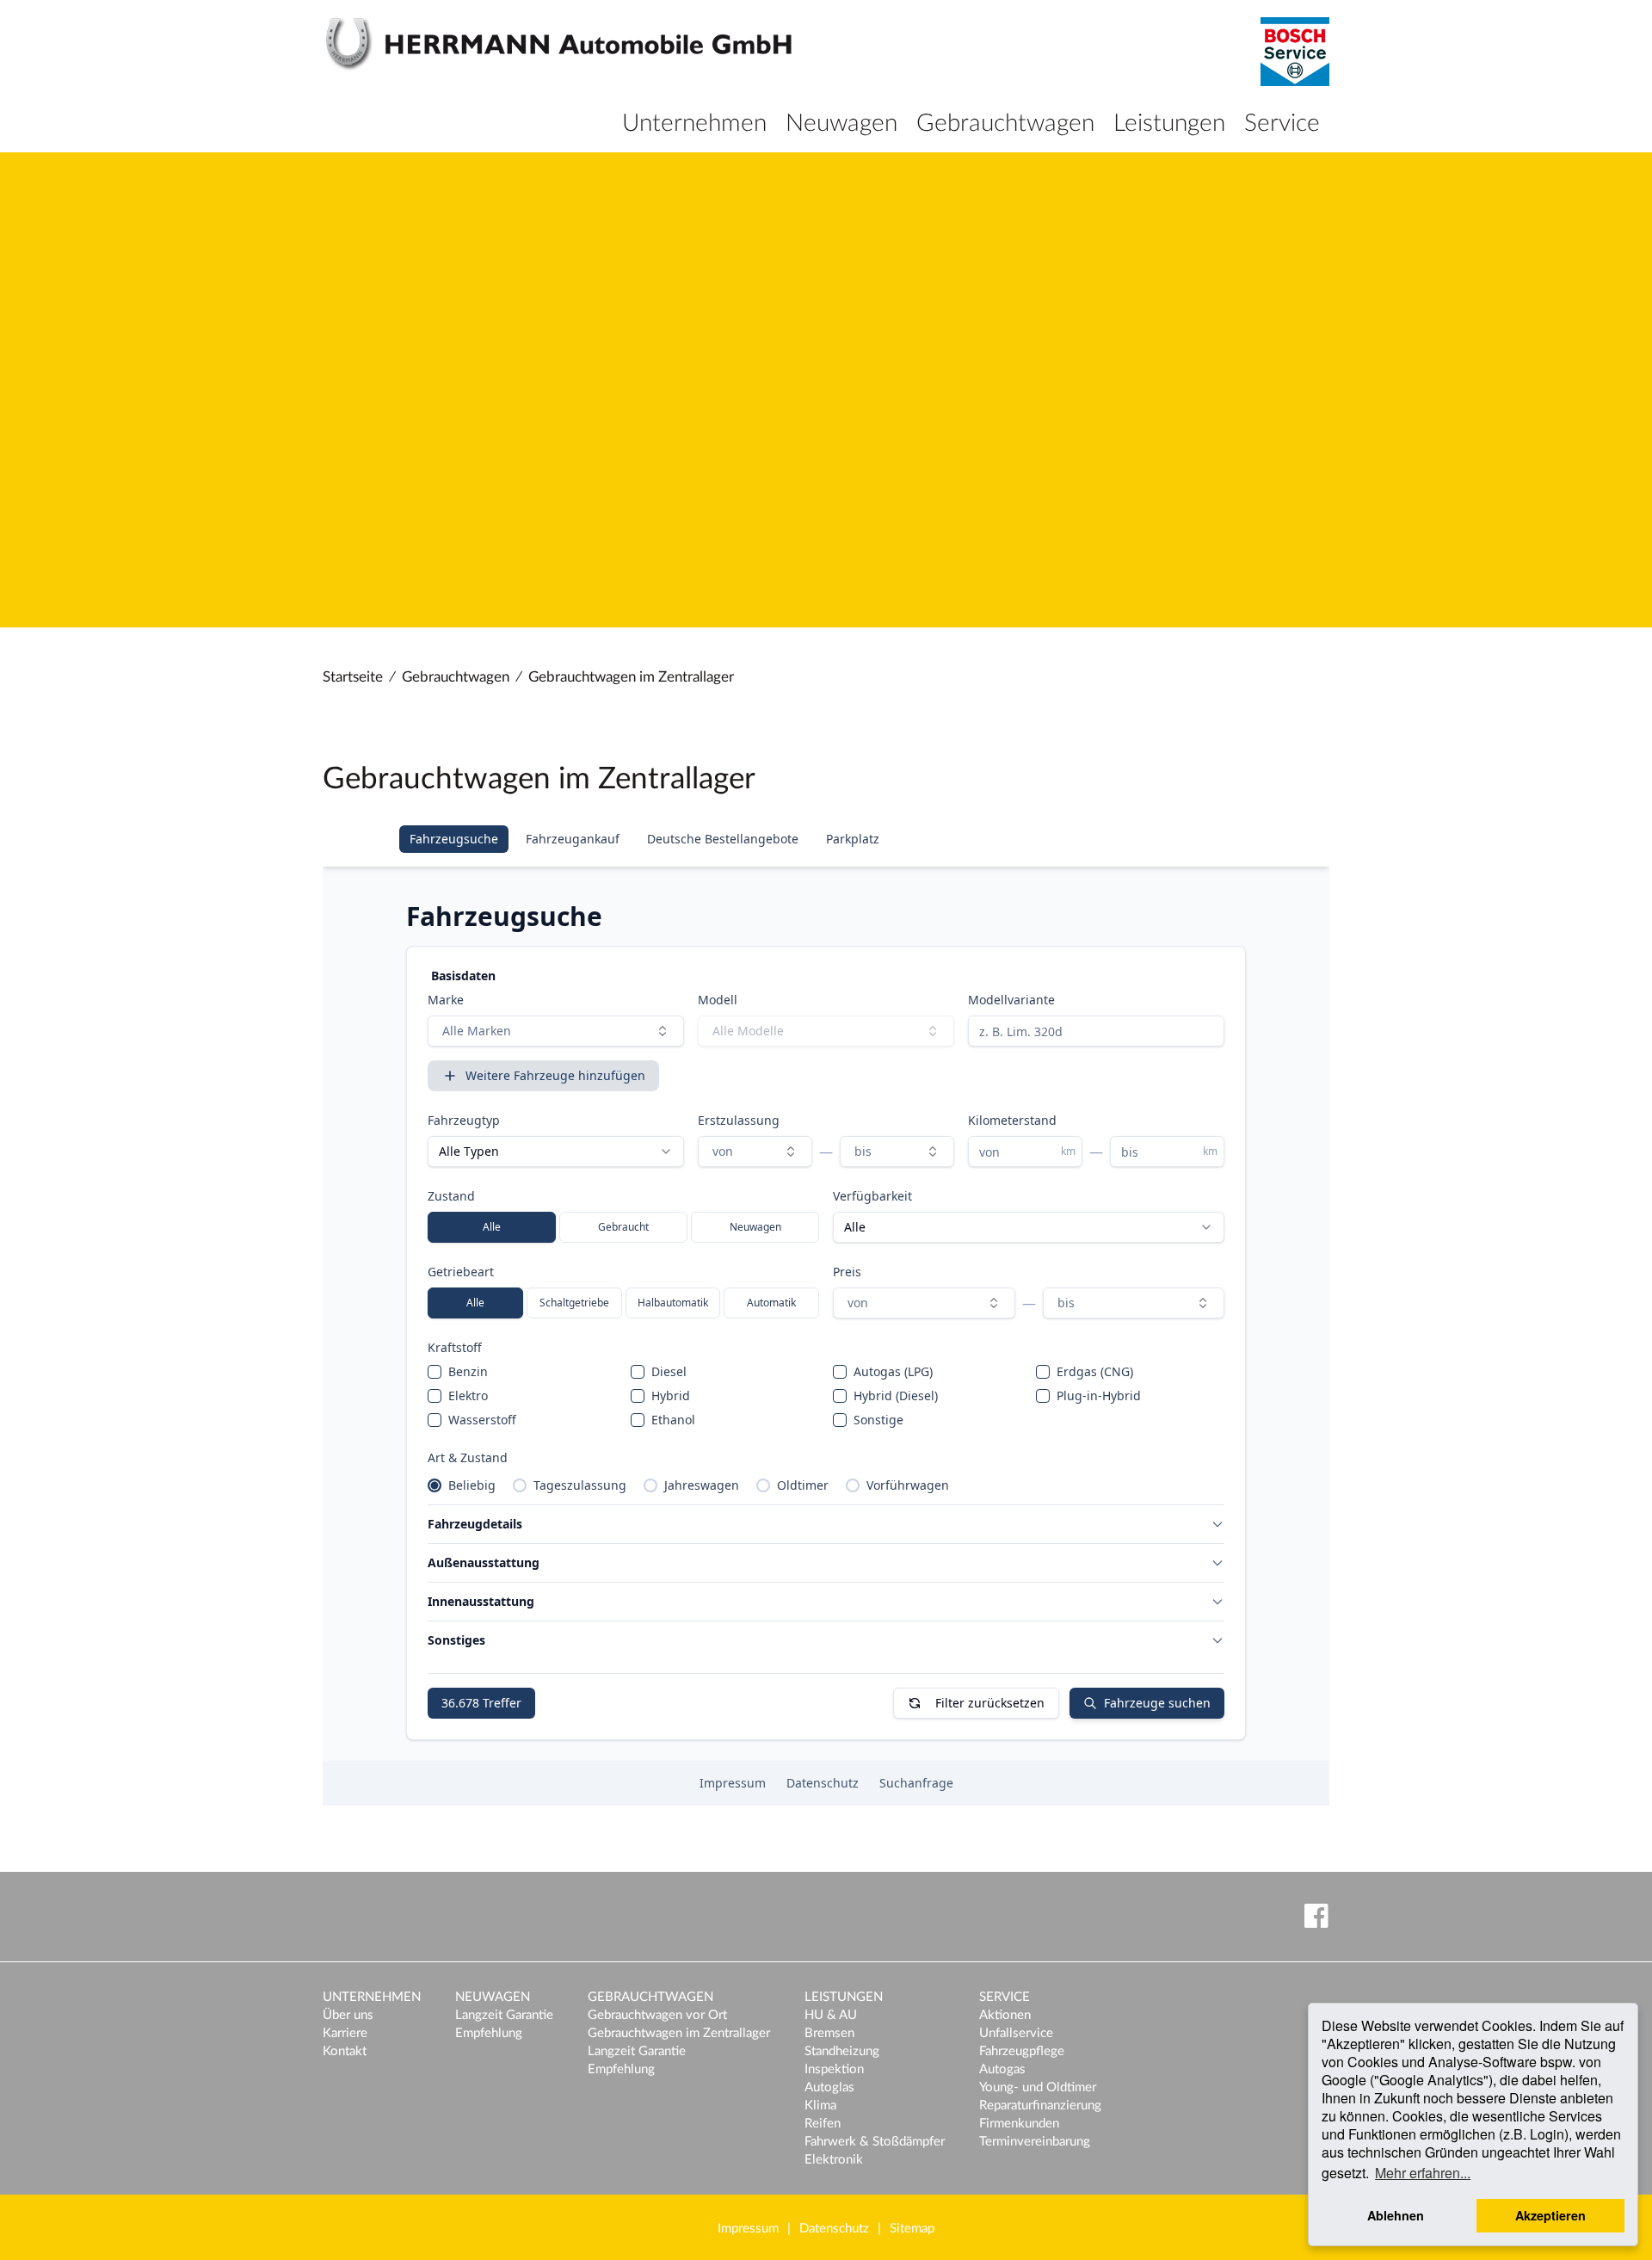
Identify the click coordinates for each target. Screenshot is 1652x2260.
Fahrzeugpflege (1022, 2051)
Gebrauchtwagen (1005, 123)
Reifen (823, 2124)
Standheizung (842, 2051)
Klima (820, 2106)
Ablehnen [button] (1396, 2215)
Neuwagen (841, 123)
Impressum (748, 2229)
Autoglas (829, 2087)
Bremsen (829, 2033)
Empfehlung (489, 2033)
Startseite (353, 677)
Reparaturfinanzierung (1040, 2106)
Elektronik (834, 2160)
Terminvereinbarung (1035, 2142)
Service (1282, 123)
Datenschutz (834, 2229)
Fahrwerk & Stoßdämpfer (875, 2142)
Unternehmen (694, 123)
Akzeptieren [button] (1550, 2215)
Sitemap (912, 2229)
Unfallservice (1016, 2033)
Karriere (345, 2033)
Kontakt (345, 2051)
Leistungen (1169, 123)
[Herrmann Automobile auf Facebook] (1313, 1915)
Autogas (1002, 2069)
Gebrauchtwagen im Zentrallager (631, 677)
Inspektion (834, 2069)
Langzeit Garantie (504, 2015)
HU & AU (831, 2015)
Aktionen (1005, 2015)
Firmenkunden (1019, 2124)
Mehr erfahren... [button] (1423, 2173)
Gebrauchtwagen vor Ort (657, 2015)
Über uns (348, 2015)
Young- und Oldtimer (1038, 2087)
